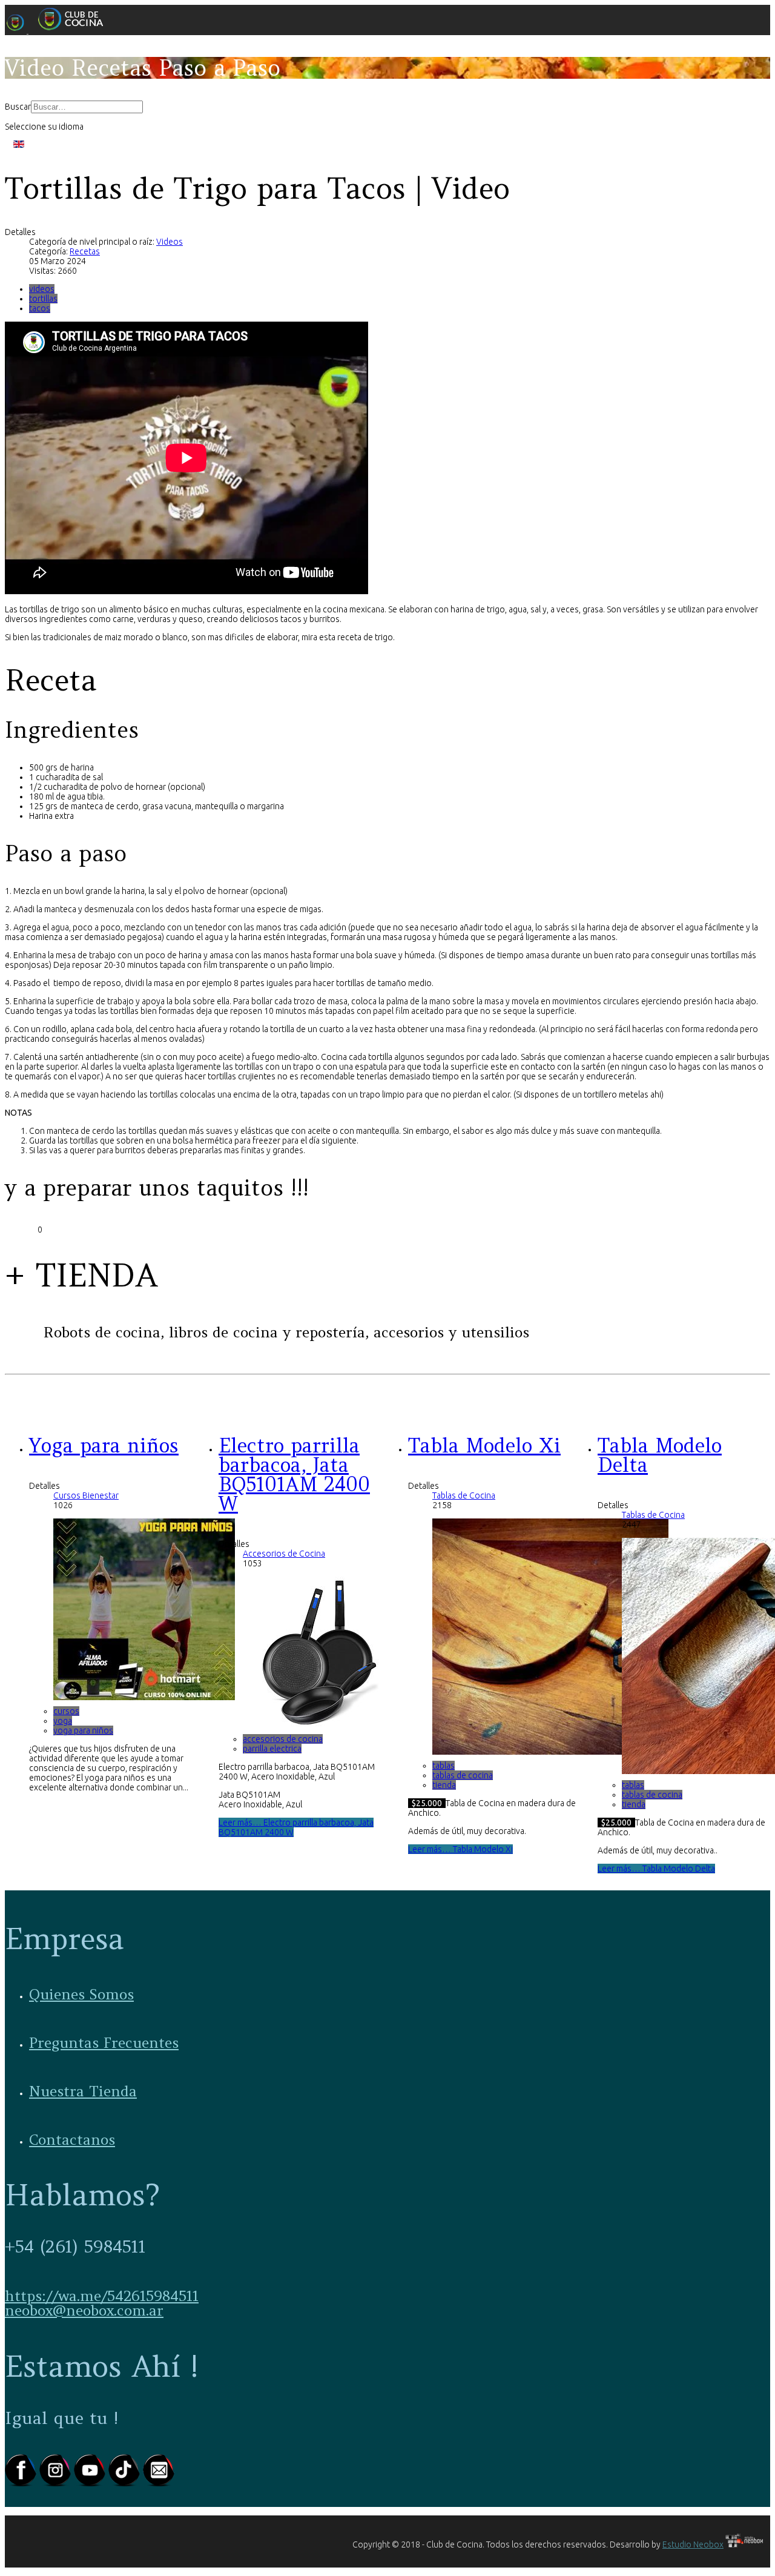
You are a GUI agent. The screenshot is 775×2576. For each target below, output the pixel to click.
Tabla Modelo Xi (484, 1445)
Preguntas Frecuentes (104, 2043)
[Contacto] (159, 2484)
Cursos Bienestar (86, 1495)
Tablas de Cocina (464, 1495)
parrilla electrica (272, 1749)
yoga (63, 1721)
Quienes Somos (81, 1994)
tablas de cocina (463, 1775)
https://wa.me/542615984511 (102, 2296)
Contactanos (72, 2140)
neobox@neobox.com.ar (84, 2310)
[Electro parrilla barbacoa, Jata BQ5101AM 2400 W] (318, 1725)
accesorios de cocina (283, 1739)
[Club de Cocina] (59, 30)
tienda (444, 1785)
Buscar (18, 107)
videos (42, 289)
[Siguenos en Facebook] (22, 2484)
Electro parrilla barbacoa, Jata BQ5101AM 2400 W (294, 1475)
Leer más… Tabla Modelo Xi (460, 1849)
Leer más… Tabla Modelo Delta (656, 1869)
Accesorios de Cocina (284, 1554)
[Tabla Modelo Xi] (550, 1752)
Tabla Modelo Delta (660, 1455)
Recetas (85, 251)
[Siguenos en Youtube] (91, 2484)
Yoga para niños (104, 1445)
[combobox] (87, 107)
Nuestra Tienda (83, 2091)
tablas (444, 1766)
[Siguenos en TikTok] (126, 2484)
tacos (40, 308)
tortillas (43, 299)
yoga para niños (83, 1730)
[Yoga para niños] (144, 1697)
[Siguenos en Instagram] (57, 2484)
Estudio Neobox (693, 2545)
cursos (66, 1711)
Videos (170, 242)
